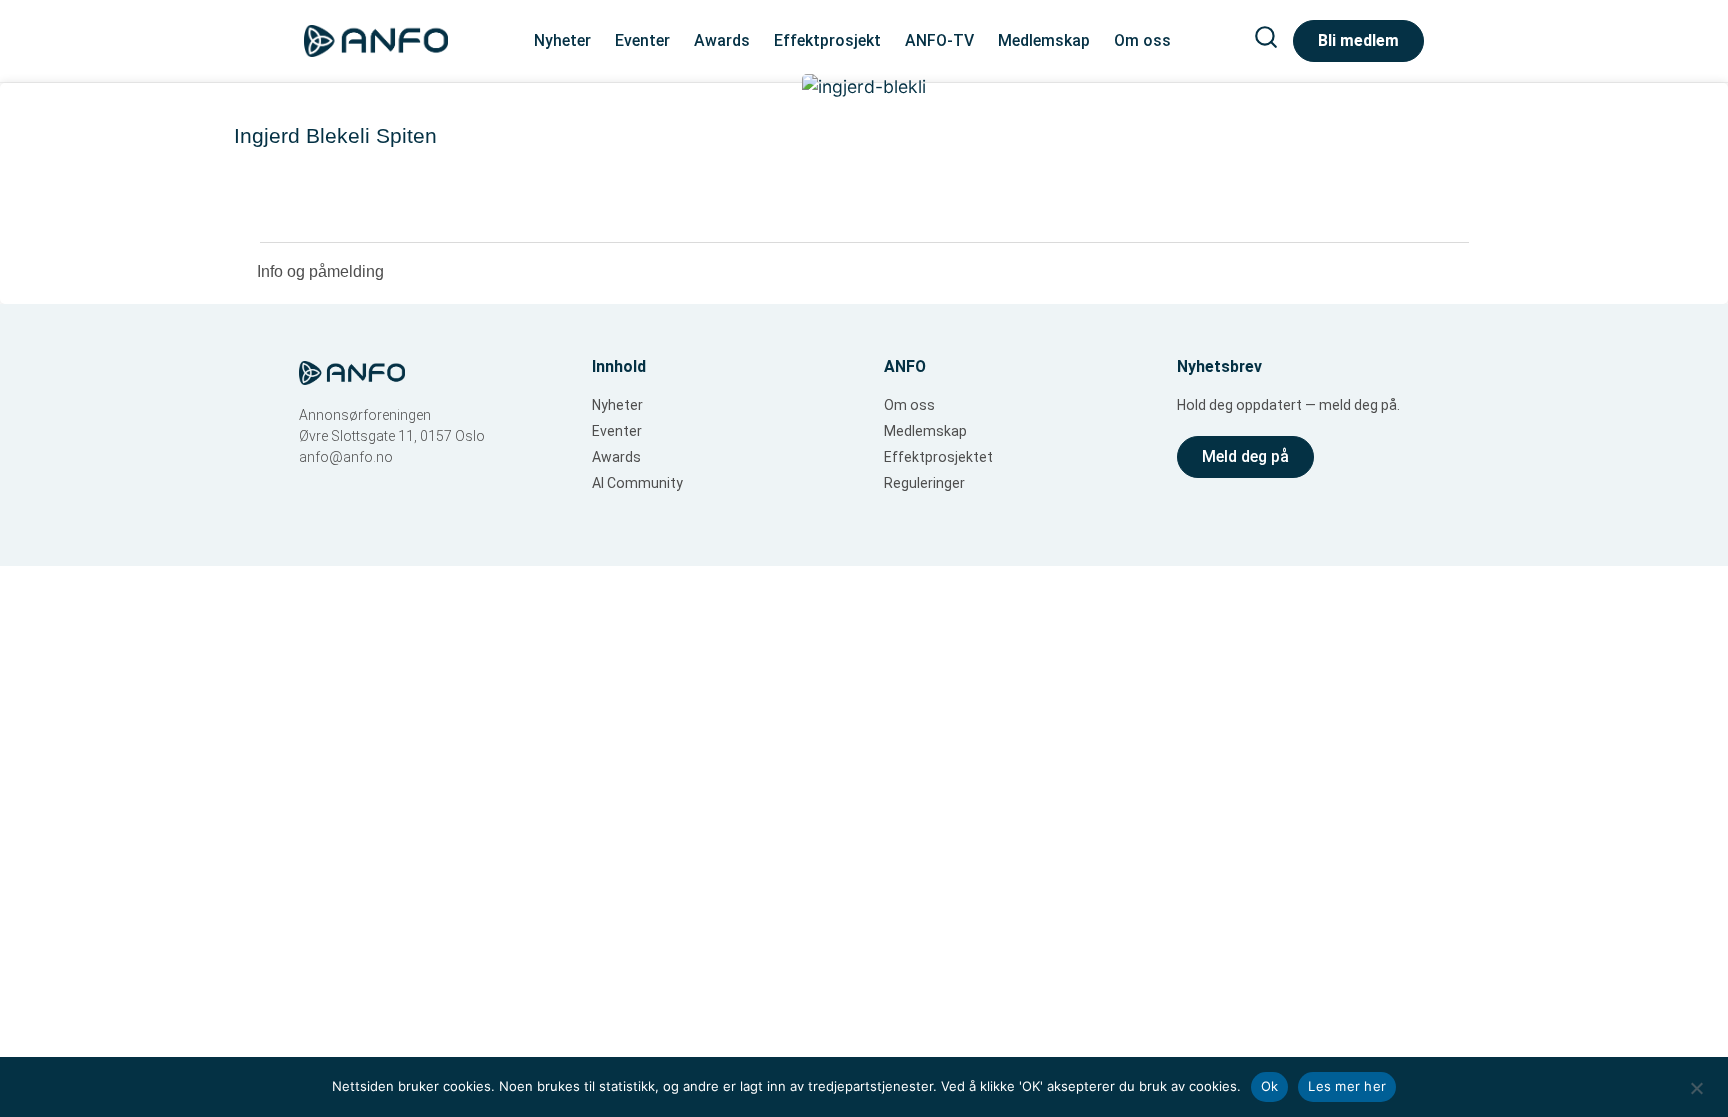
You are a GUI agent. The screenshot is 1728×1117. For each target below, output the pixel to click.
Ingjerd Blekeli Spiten (335, 135)
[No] (1696, 1086)
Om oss (1142, 40)
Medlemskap (1044, 40)
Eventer (642, 40)
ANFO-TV (939, 40)
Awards (722, 40)
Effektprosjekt (827, 40)
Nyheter (562, 40)
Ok (1270, 1086)
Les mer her (1347, 1086)
